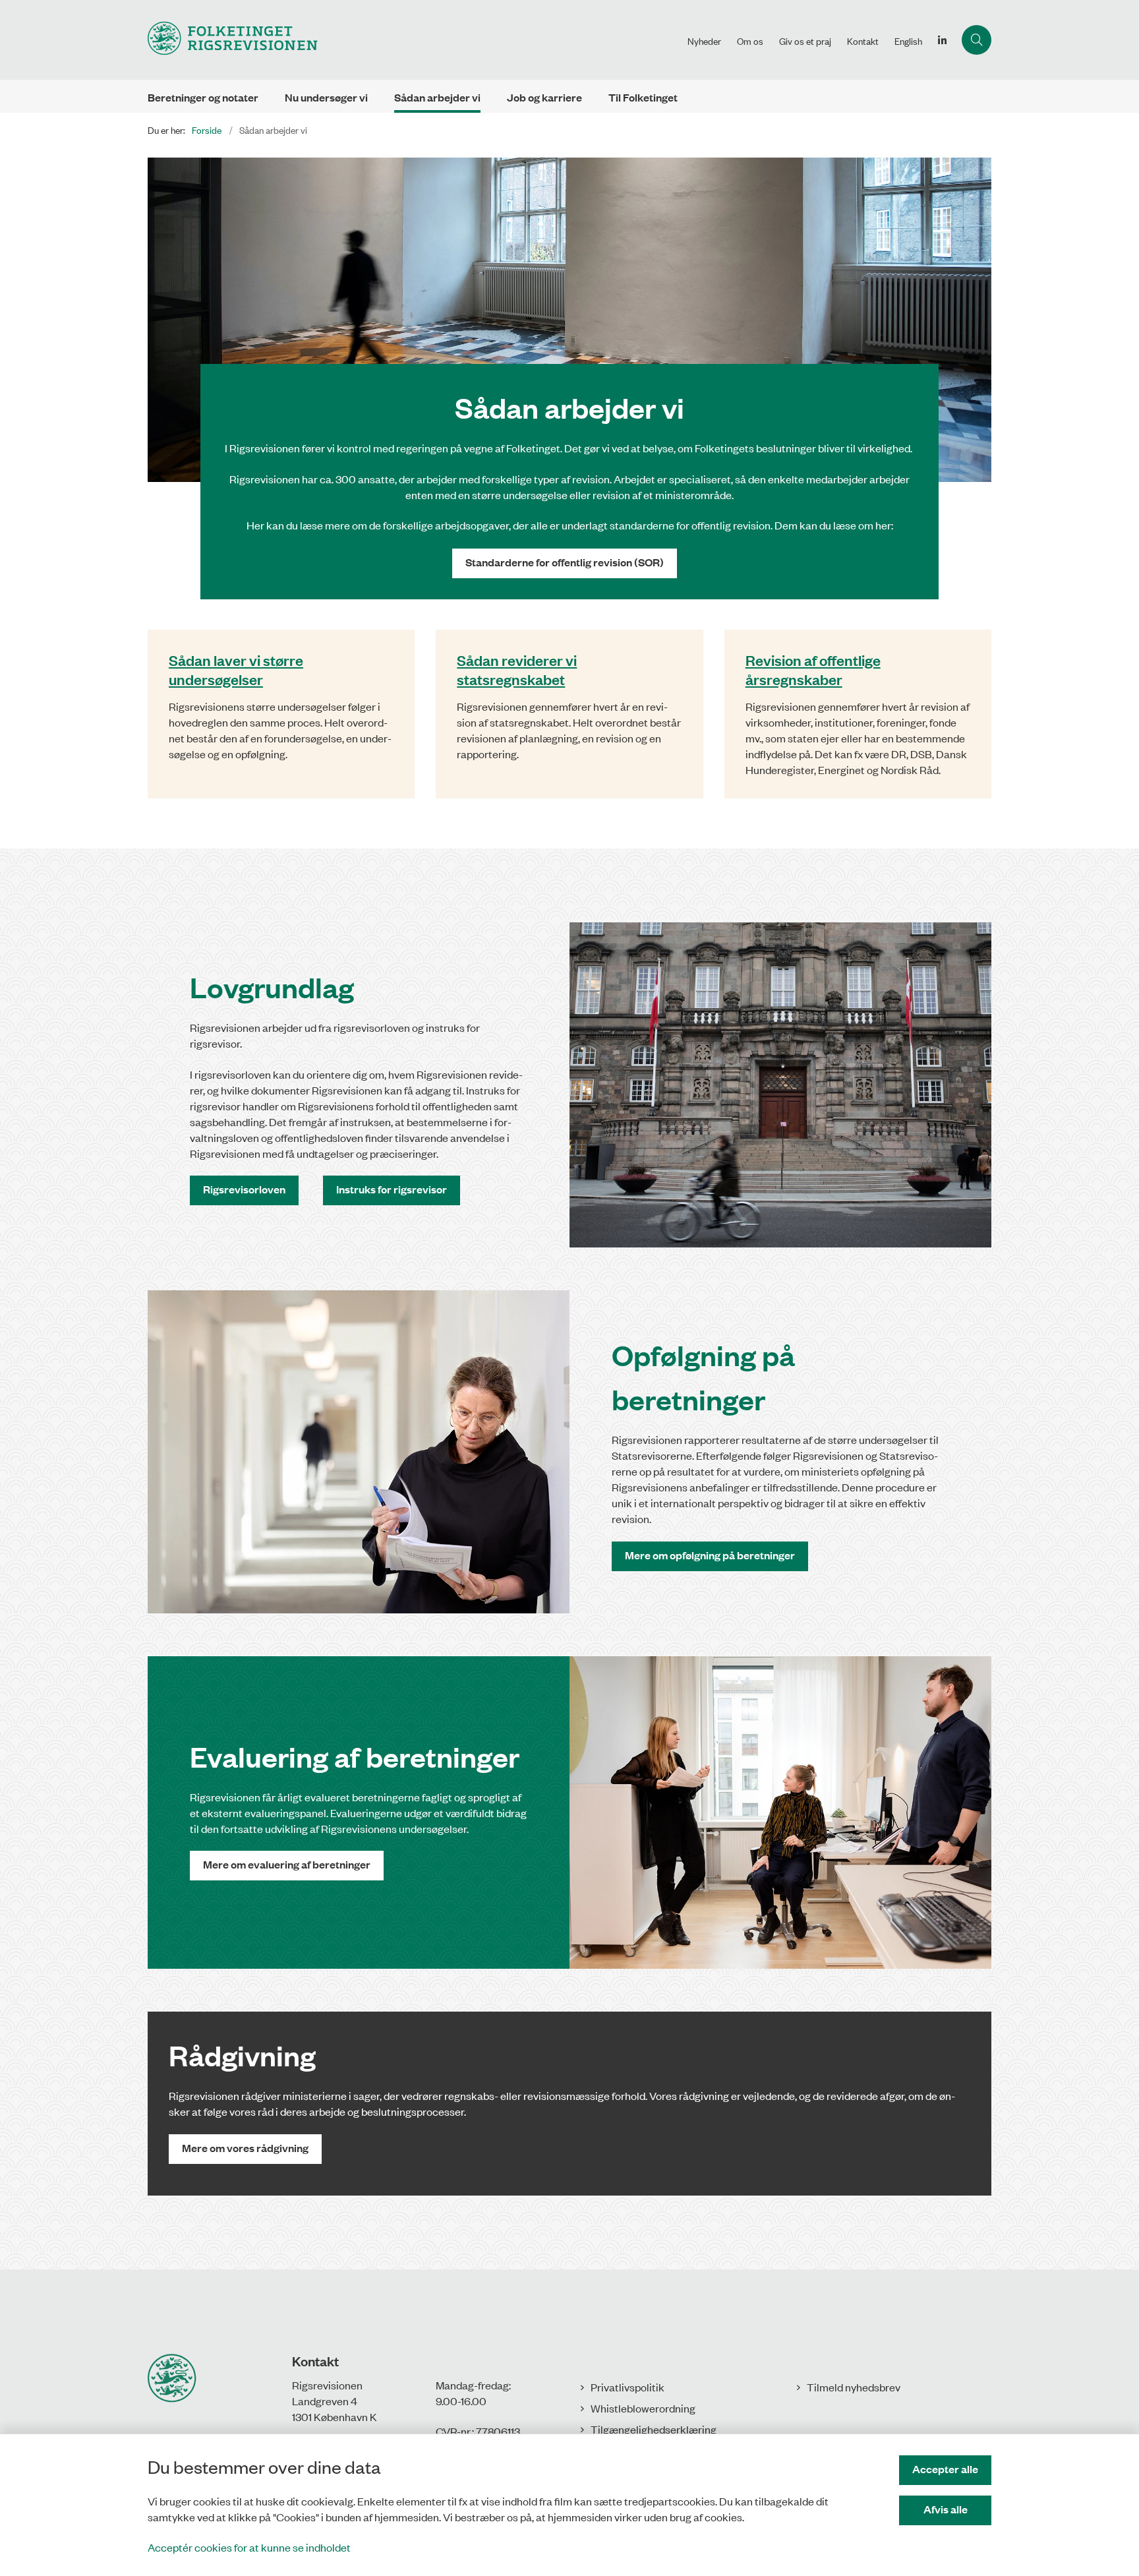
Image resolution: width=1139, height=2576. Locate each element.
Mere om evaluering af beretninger (287, 1864)
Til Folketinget (643, 97)
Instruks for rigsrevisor (392, 1189)
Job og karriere (544, 97)
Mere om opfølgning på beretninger (710, 1555)
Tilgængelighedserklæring (654, 2429)
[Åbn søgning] (977, 40)
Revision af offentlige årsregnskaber (813, 669)
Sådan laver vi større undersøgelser (236, 669)
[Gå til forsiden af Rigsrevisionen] (414, 40)
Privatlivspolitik (628, 2387)
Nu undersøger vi (326, 97)
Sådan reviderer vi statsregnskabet (517, 669)
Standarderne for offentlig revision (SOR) (565, 562)
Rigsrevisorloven (244, 1189)
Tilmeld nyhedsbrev (854, 2387)
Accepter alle (945, 2469)
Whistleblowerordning (643, 2408)
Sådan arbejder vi (437, 97)
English (908, 41)
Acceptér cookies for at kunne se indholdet (249, 2547)
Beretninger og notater (203, 97)
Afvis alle (946, 2509)
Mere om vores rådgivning (245, 2148)
